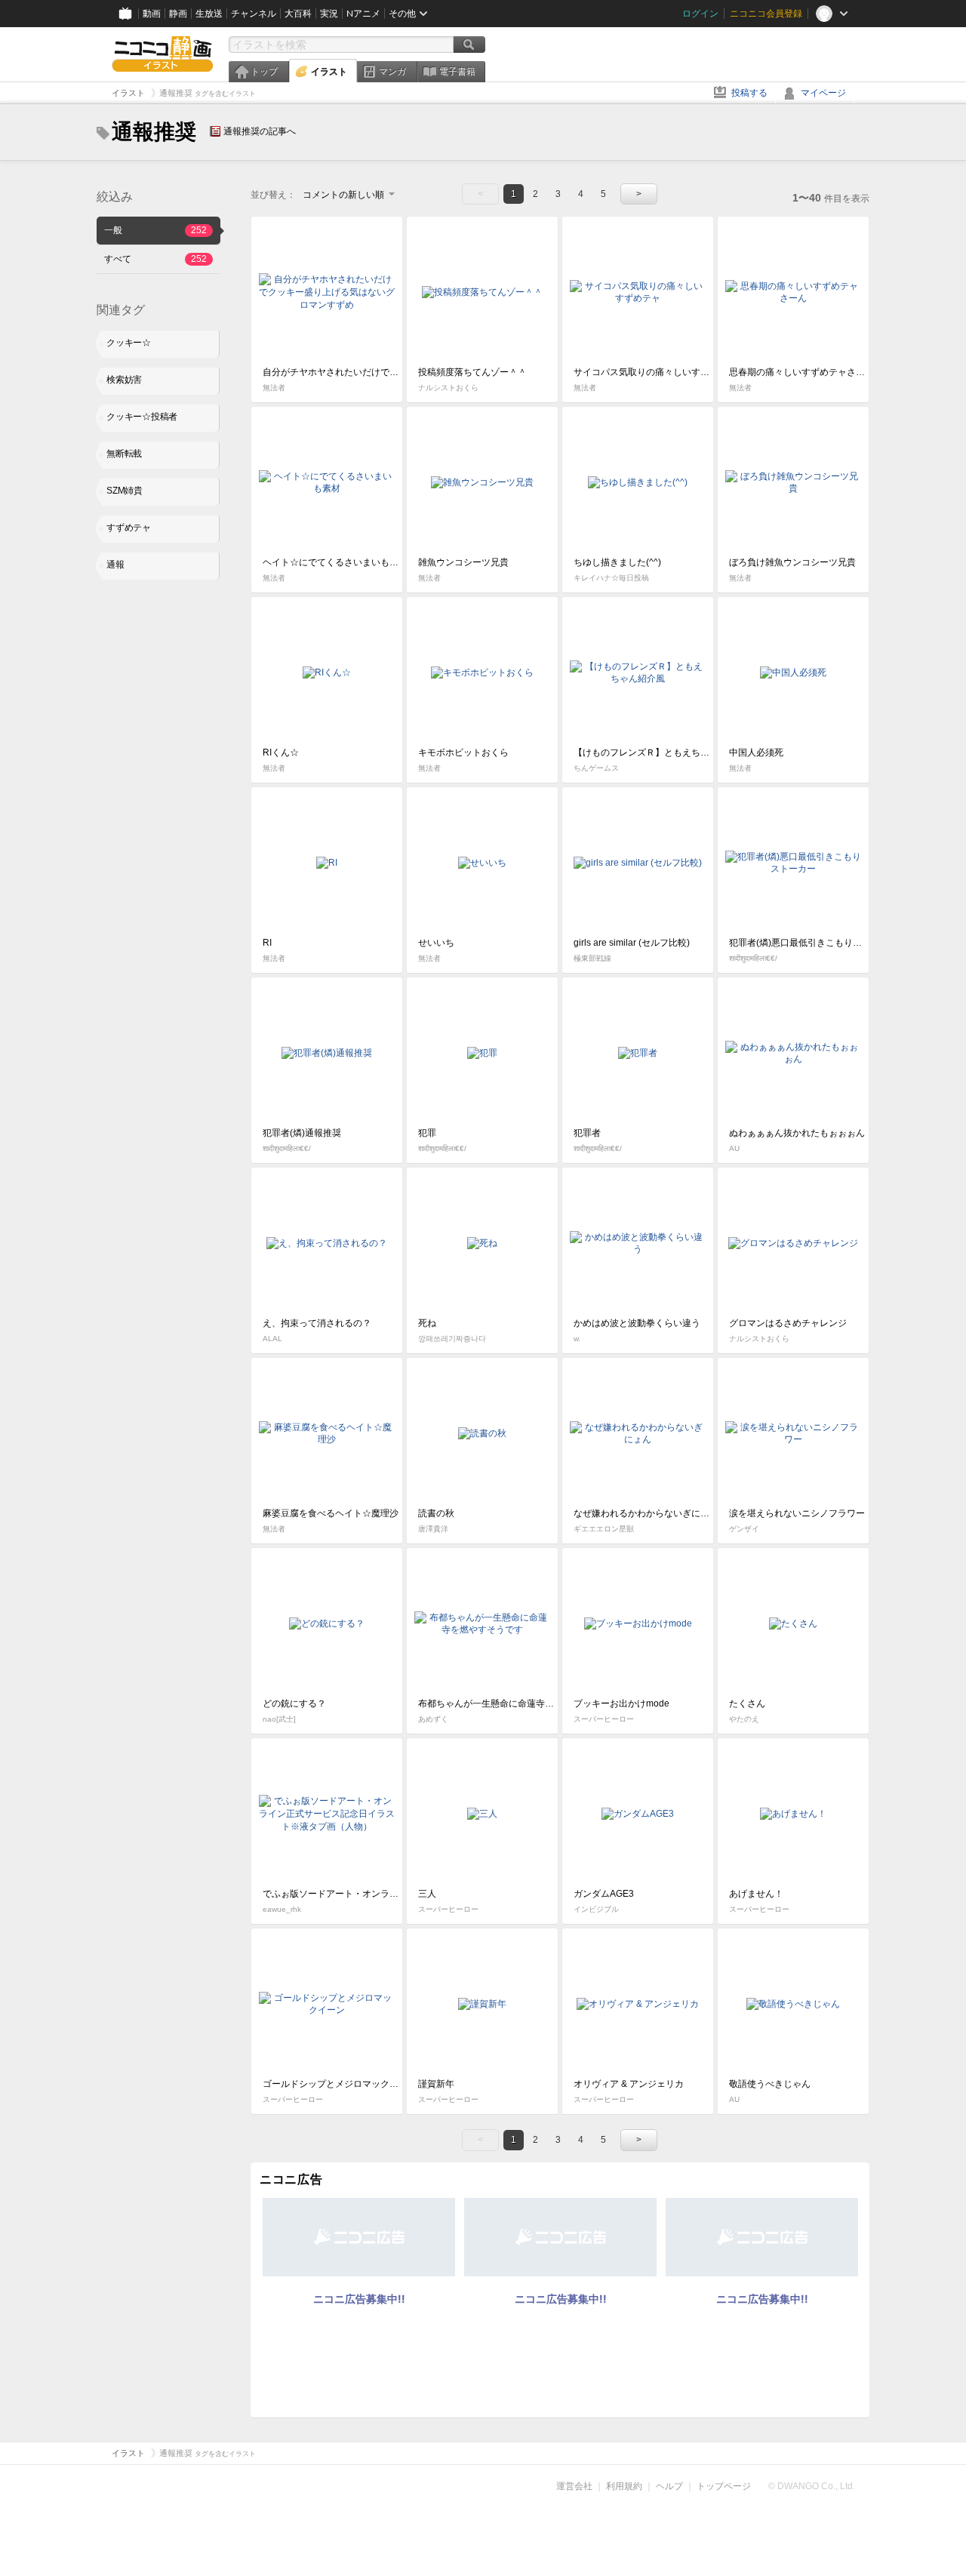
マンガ (392, 72)
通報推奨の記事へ (260, 131)
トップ (264, 72)
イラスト (329, 72)
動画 (152, 14)
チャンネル (254, 14)
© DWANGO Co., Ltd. (812, 2486)
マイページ (823, 93)
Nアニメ (363, 14)
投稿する (749, 93)
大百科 (298, 14)
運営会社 (574, 2486)
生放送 (209, 14)
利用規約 (624, 2486)
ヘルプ (669, 2486)
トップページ (724, 2486)
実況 (329, 14)
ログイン (700, 14)
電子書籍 (457, 72)
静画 (178, 14)
